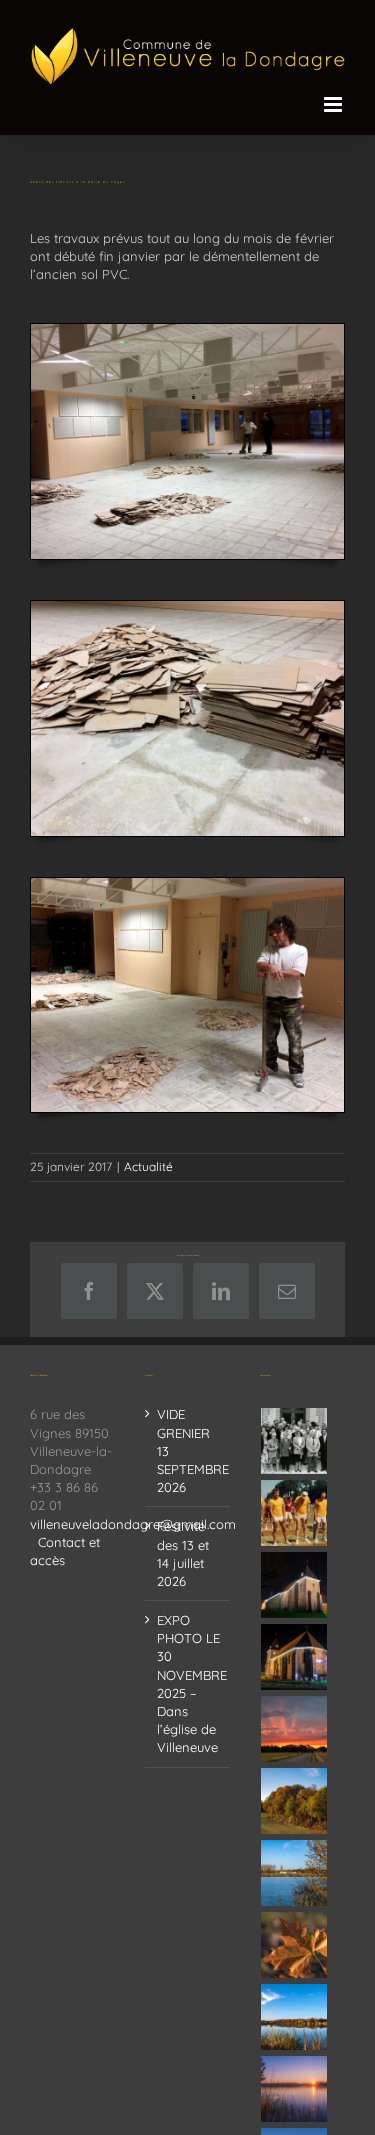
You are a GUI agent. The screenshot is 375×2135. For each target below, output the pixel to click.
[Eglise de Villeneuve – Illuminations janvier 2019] (294, 1585)
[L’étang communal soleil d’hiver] (294, 2089)
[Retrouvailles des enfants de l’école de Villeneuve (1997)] (294, 1441)
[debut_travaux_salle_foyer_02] (187, 607)
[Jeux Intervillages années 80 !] (294, 1513)
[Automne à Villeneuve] (294, 1801)
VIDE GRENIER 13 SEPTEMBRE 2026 (188, 1450)
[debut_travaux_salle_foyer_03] (187, 884)
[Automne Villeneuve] (294, 1945)
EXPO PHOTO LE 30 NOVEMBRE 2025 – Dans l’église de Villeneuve (188, 1683)
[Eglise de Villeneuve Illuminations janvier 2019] (294, 1657)
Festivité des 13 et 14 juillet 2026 (183, 1553)
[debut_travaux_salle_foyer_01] (187, 330)
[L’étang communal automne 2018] (294, 2017)
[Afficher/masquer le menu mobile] (334, 104)
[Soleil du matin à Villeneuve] (294, 1729)
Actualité (148, 1166)
